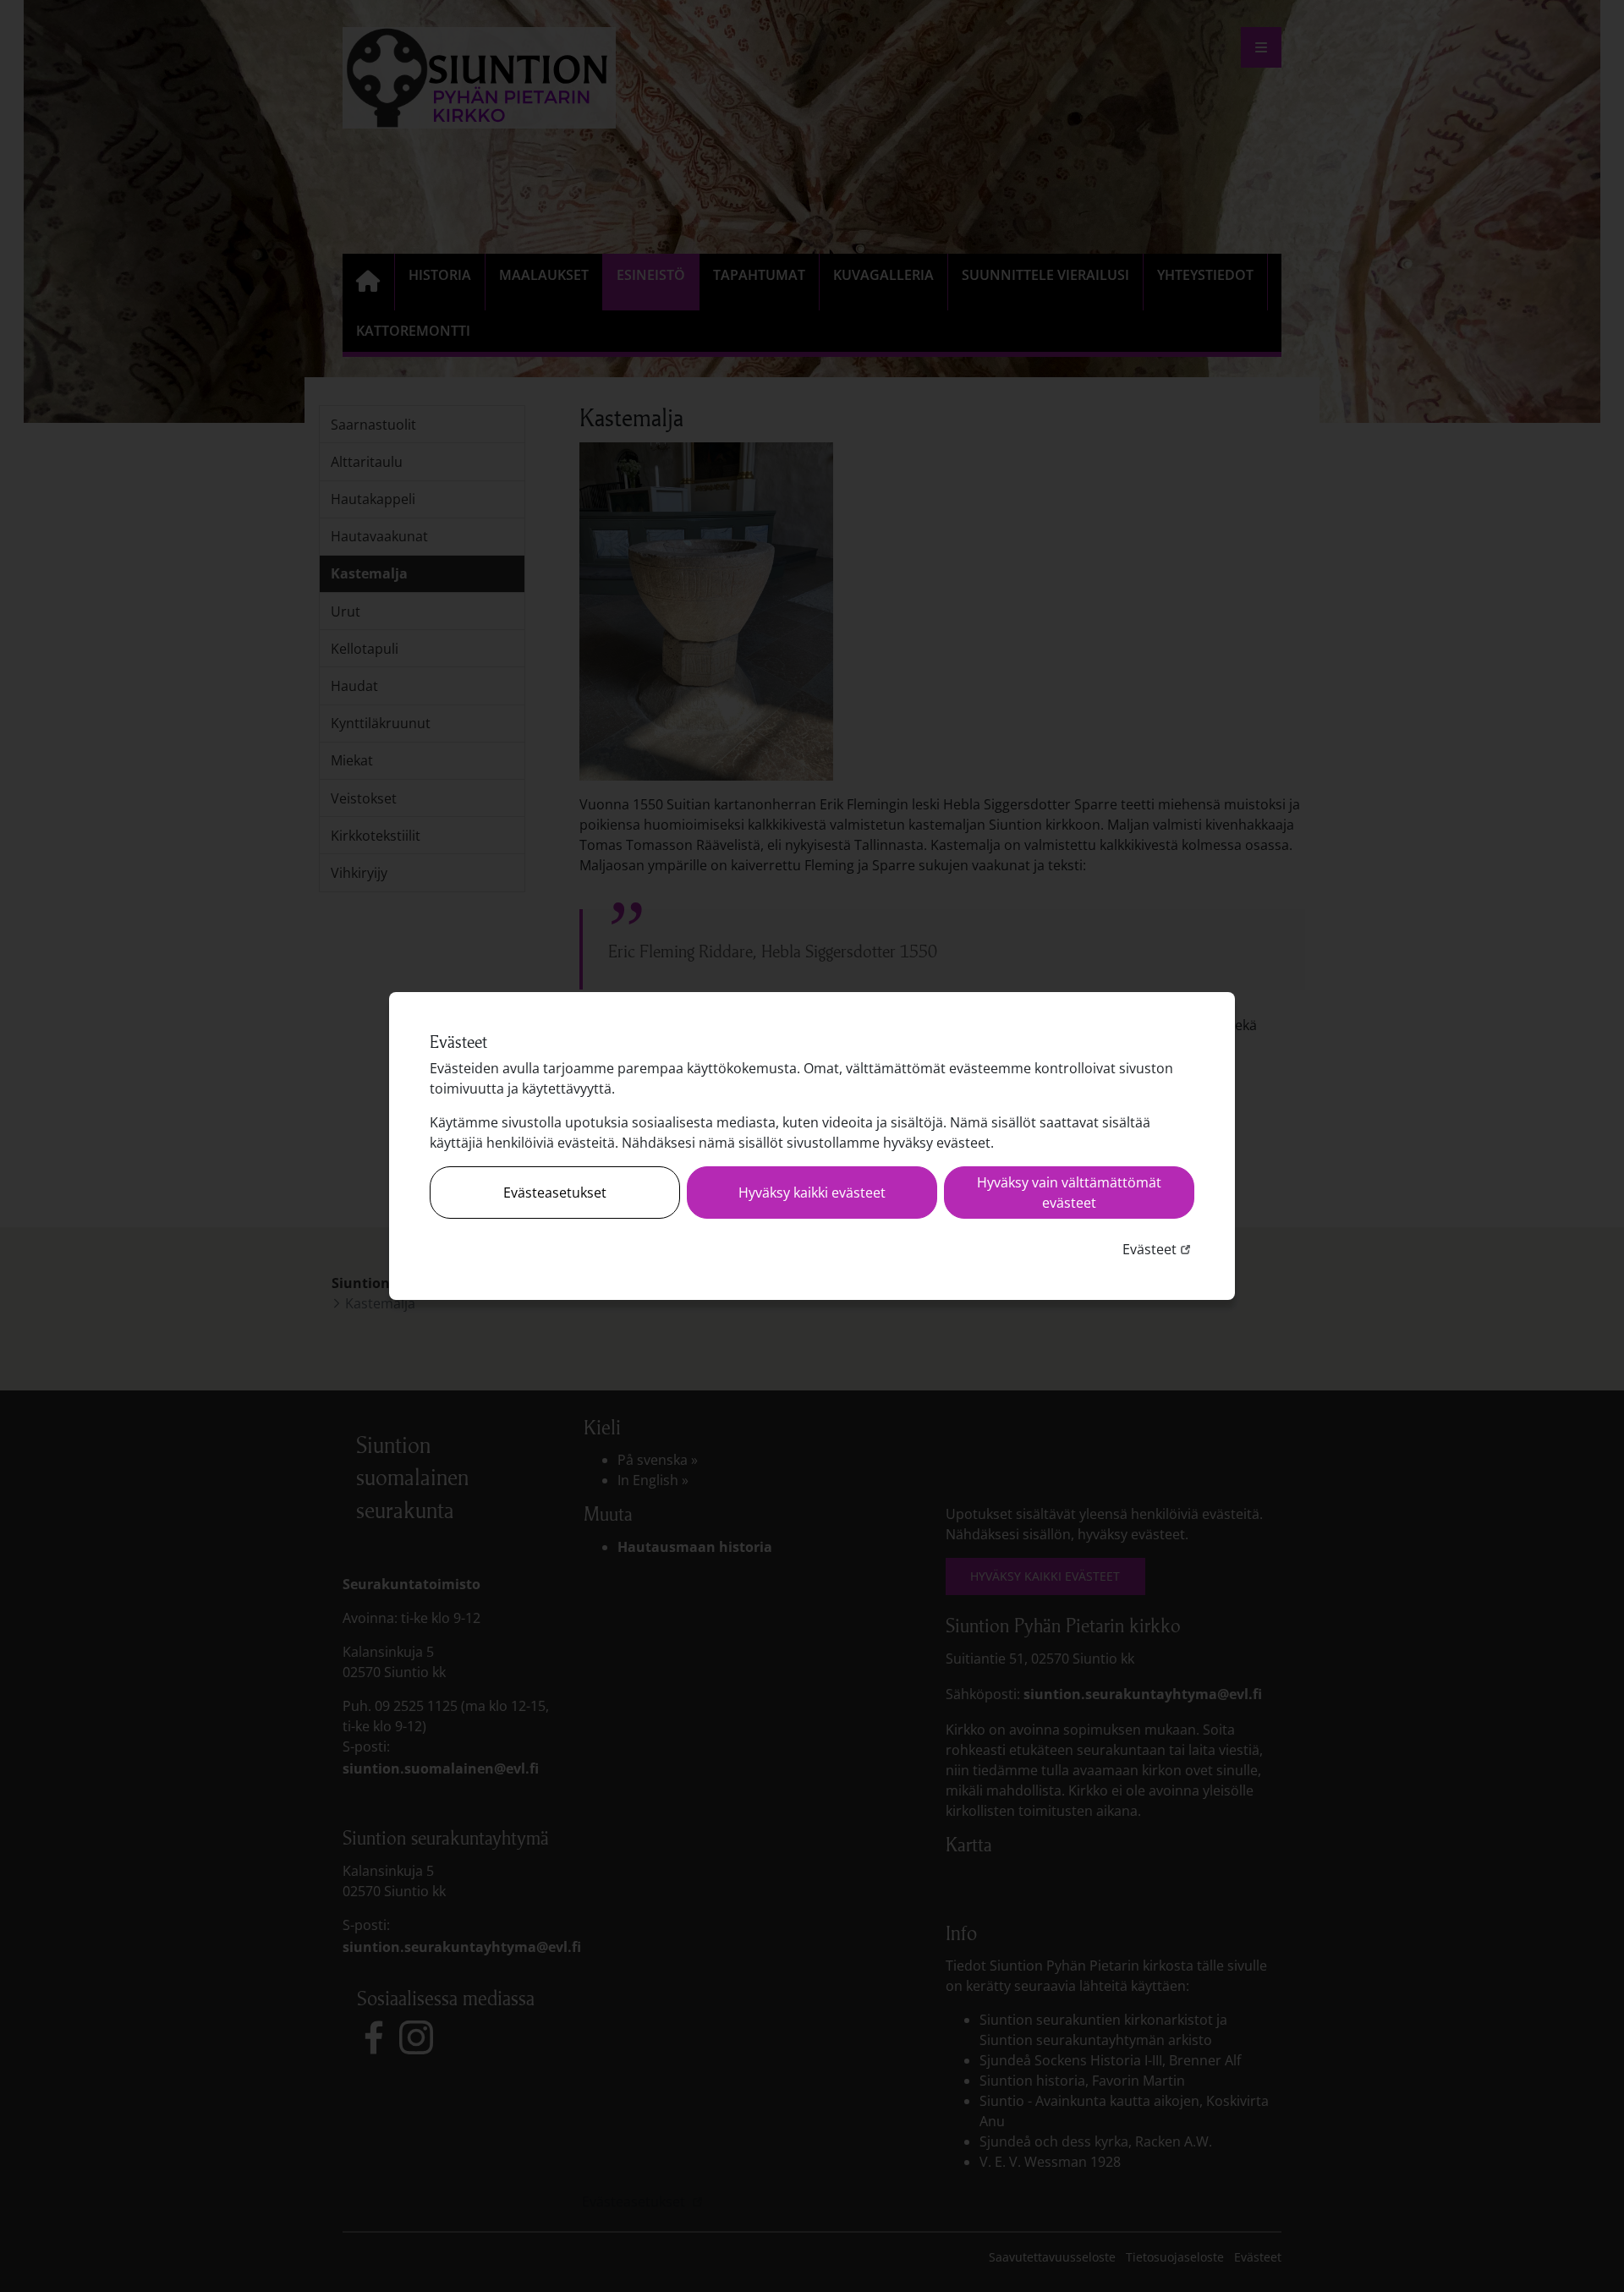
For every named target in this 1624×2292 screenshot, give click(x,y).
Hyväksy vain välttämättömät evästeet (1069, 1193)
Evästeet (1158, 1249)
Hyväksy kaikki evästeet (812, 1193)
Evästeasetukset (555, 1193)
